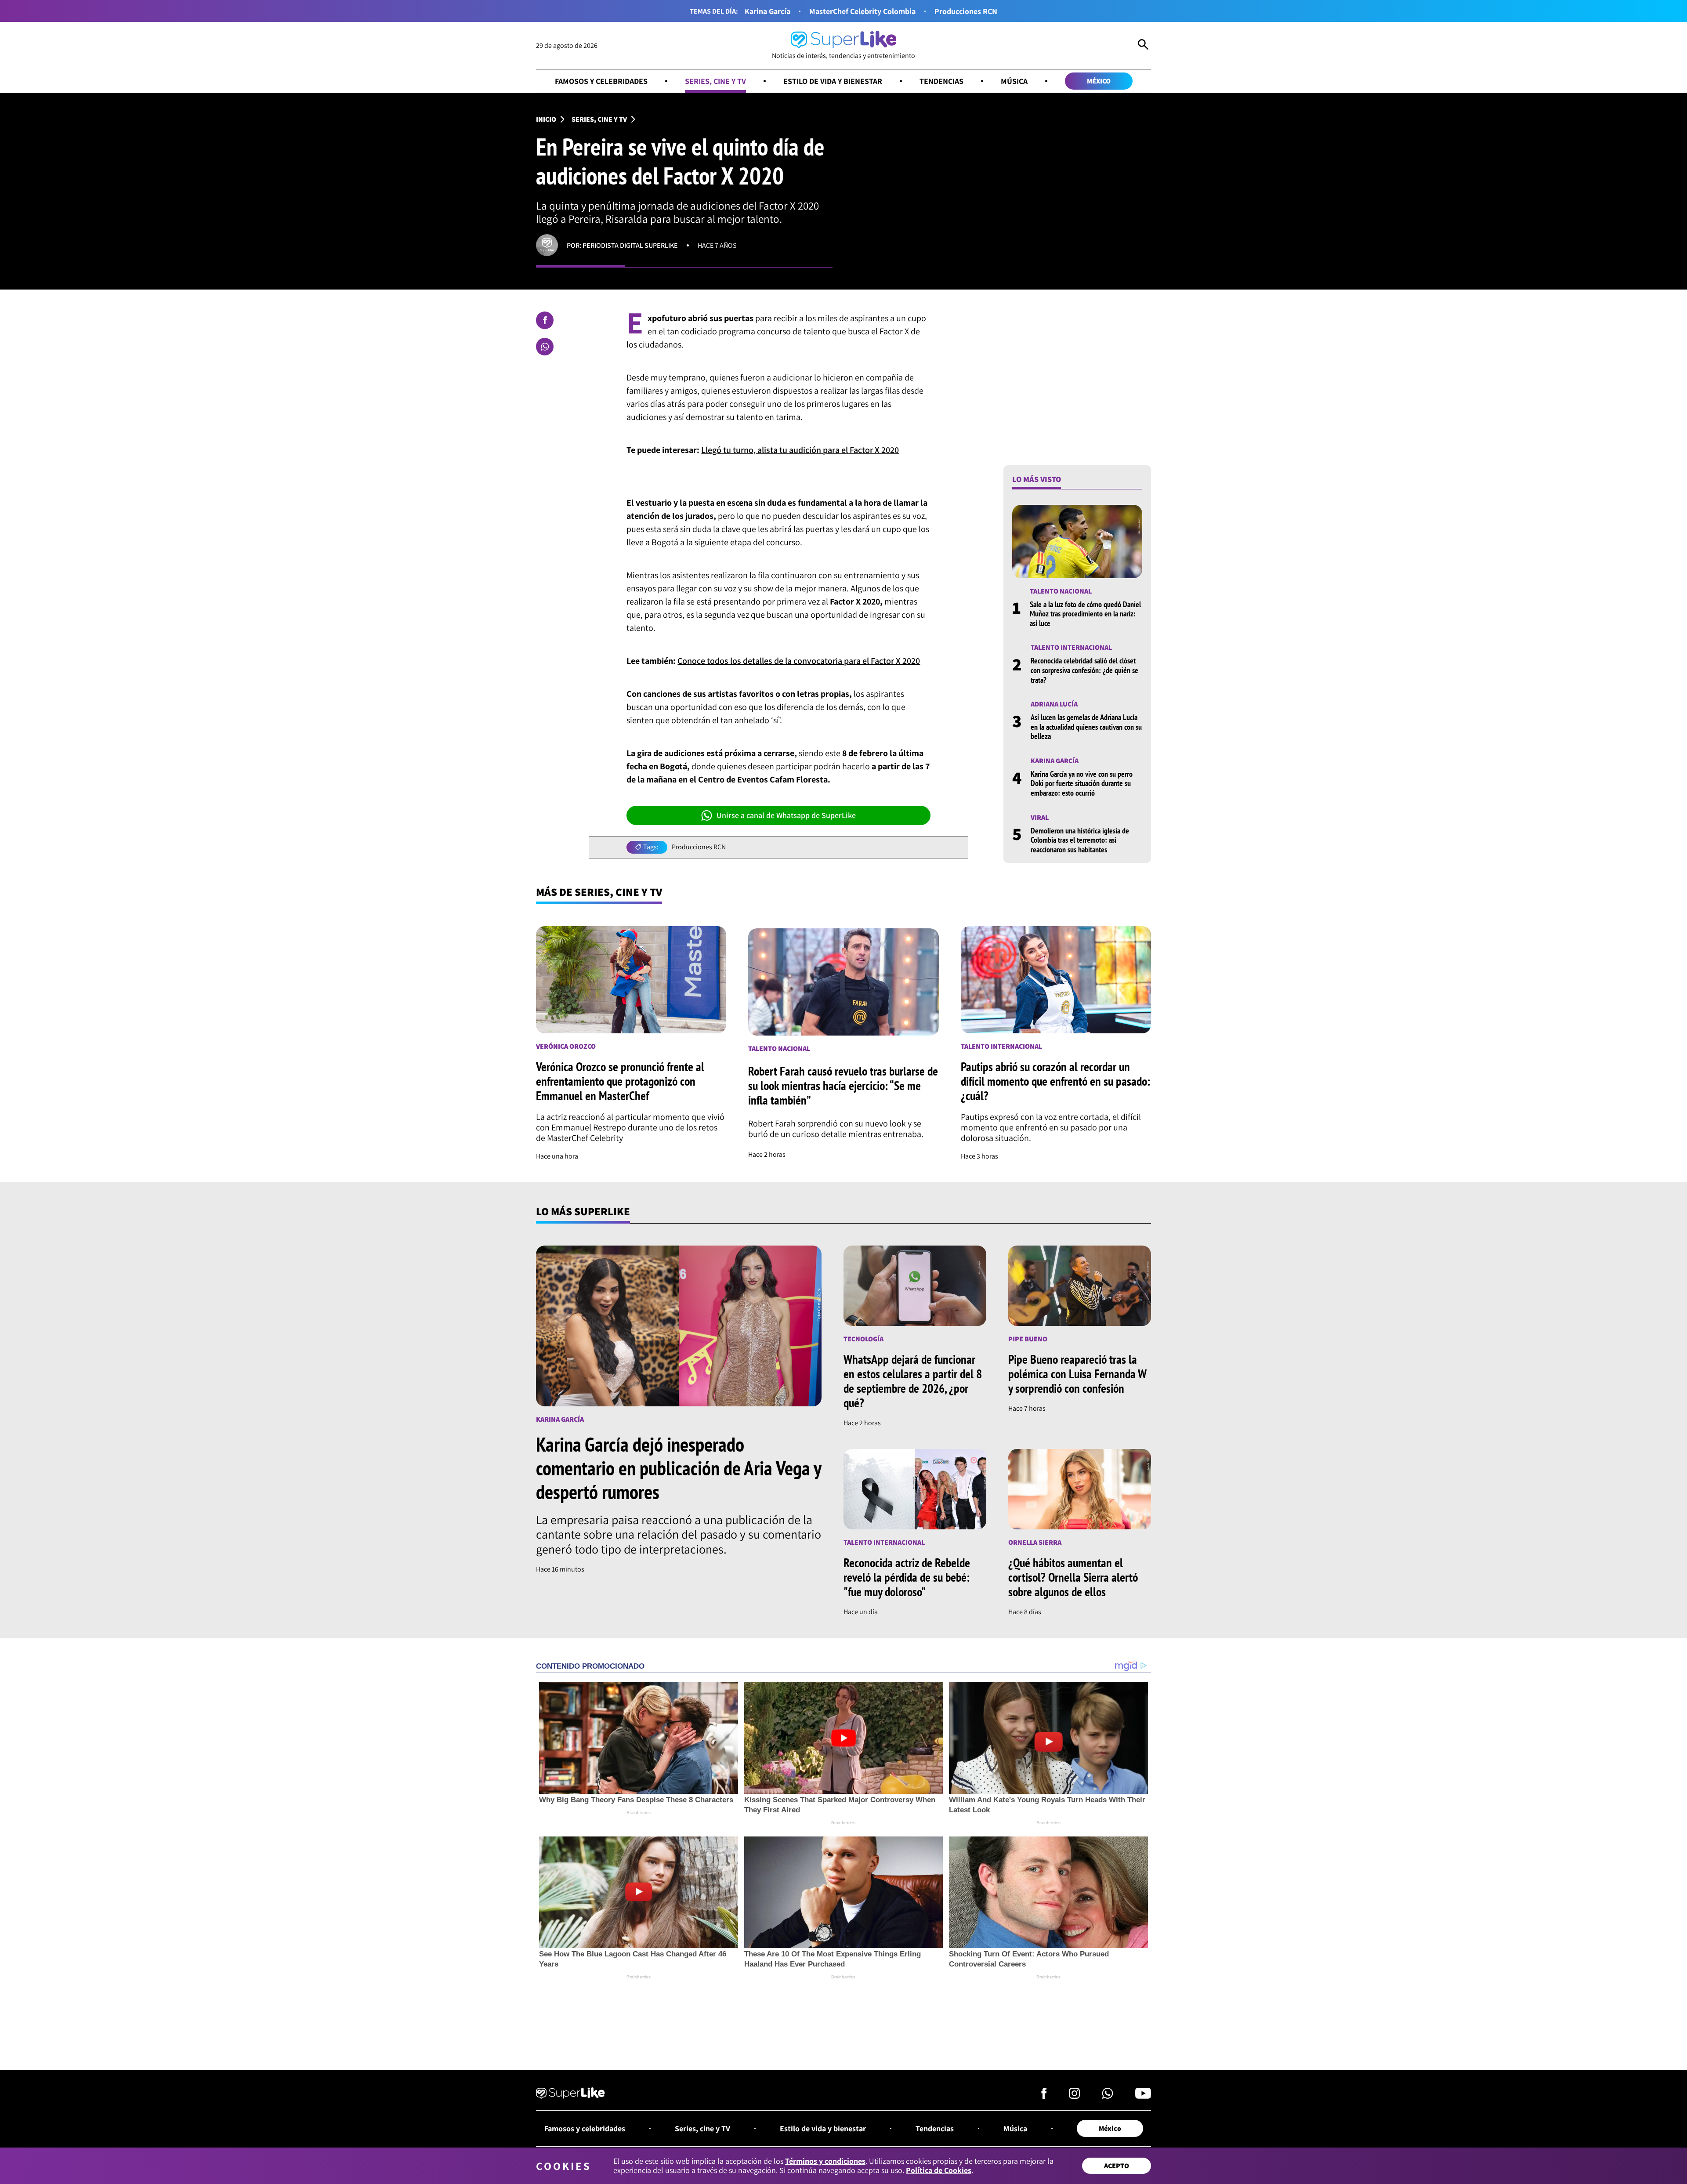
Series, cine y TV (715, 81)
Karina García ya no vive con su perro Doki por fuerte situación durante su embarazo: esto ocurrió (1082, 783)
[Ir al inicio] (570, 2094)
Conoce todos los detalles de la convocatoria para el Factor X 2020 (799, 661)
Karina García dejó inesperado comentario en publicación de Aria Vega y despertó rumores (679, 1468)
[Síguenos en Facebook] (1044, 2096)
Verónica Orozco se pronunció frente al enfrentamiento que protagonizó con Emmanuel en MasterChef (620, 1081)
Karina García (767, 11)
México (1099, 81)
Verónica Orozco (566, 1046)
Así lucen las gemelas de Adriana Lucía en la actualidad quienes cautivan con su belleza (1086, 727)
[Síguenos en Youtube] (1143, 2096)
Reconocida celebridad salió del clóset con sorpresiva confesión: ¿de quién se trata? (1084, 670)
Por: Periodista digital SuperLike (622, 245)
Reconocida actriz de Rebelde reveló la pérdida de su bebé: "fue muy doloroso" (907, 1577)
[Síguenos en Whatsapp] (1108, 2096)
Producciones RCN (966, 11)
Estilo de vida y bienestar (833, 81)
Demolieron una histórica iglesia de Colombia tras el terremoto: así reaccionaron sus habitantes (1080, 840)
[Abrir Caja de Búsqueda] (1143, 46)
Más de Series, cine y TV (599, 892)
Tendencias (941, 81)
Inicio (546, 119)
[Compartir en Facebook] (545, 320)
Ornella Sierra (1035, 1542)
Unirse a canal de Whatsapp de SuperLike (786, 815)
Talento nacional (1061, 591)
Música (1014, 81)
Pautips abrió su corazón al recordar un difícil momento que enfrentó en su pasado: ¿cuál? (1055, 1081)
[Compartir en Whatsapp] (545, 347)
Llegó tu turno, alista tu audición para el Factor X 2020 (800, 450)
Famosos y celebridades (601, 81)
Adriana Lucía (1054, 704)
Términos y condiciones (825, 2161)
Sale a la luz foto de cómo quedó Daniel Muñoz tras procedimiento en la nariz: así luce (1085, 614)
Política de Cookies (939, 2170)
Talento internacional (1071, 647)
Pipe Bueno (1028, 1339)
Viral (1040, 817)
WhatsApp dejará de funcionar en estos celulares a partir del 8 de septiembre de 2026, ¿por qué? (913, 1381)
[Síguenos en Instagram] (1074, 2096)
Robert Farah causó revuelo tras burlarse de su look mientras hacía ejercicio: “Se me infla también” (843, 1085)
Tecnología (863, 1339)
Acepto (1117, 2166)
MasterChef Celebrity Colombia (862, 11)
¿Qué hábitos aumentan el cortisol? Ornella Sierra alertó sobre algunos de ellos (1073, 1577)
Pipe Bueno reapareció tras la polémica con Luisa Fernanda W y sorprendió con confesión (1077, 1374)
